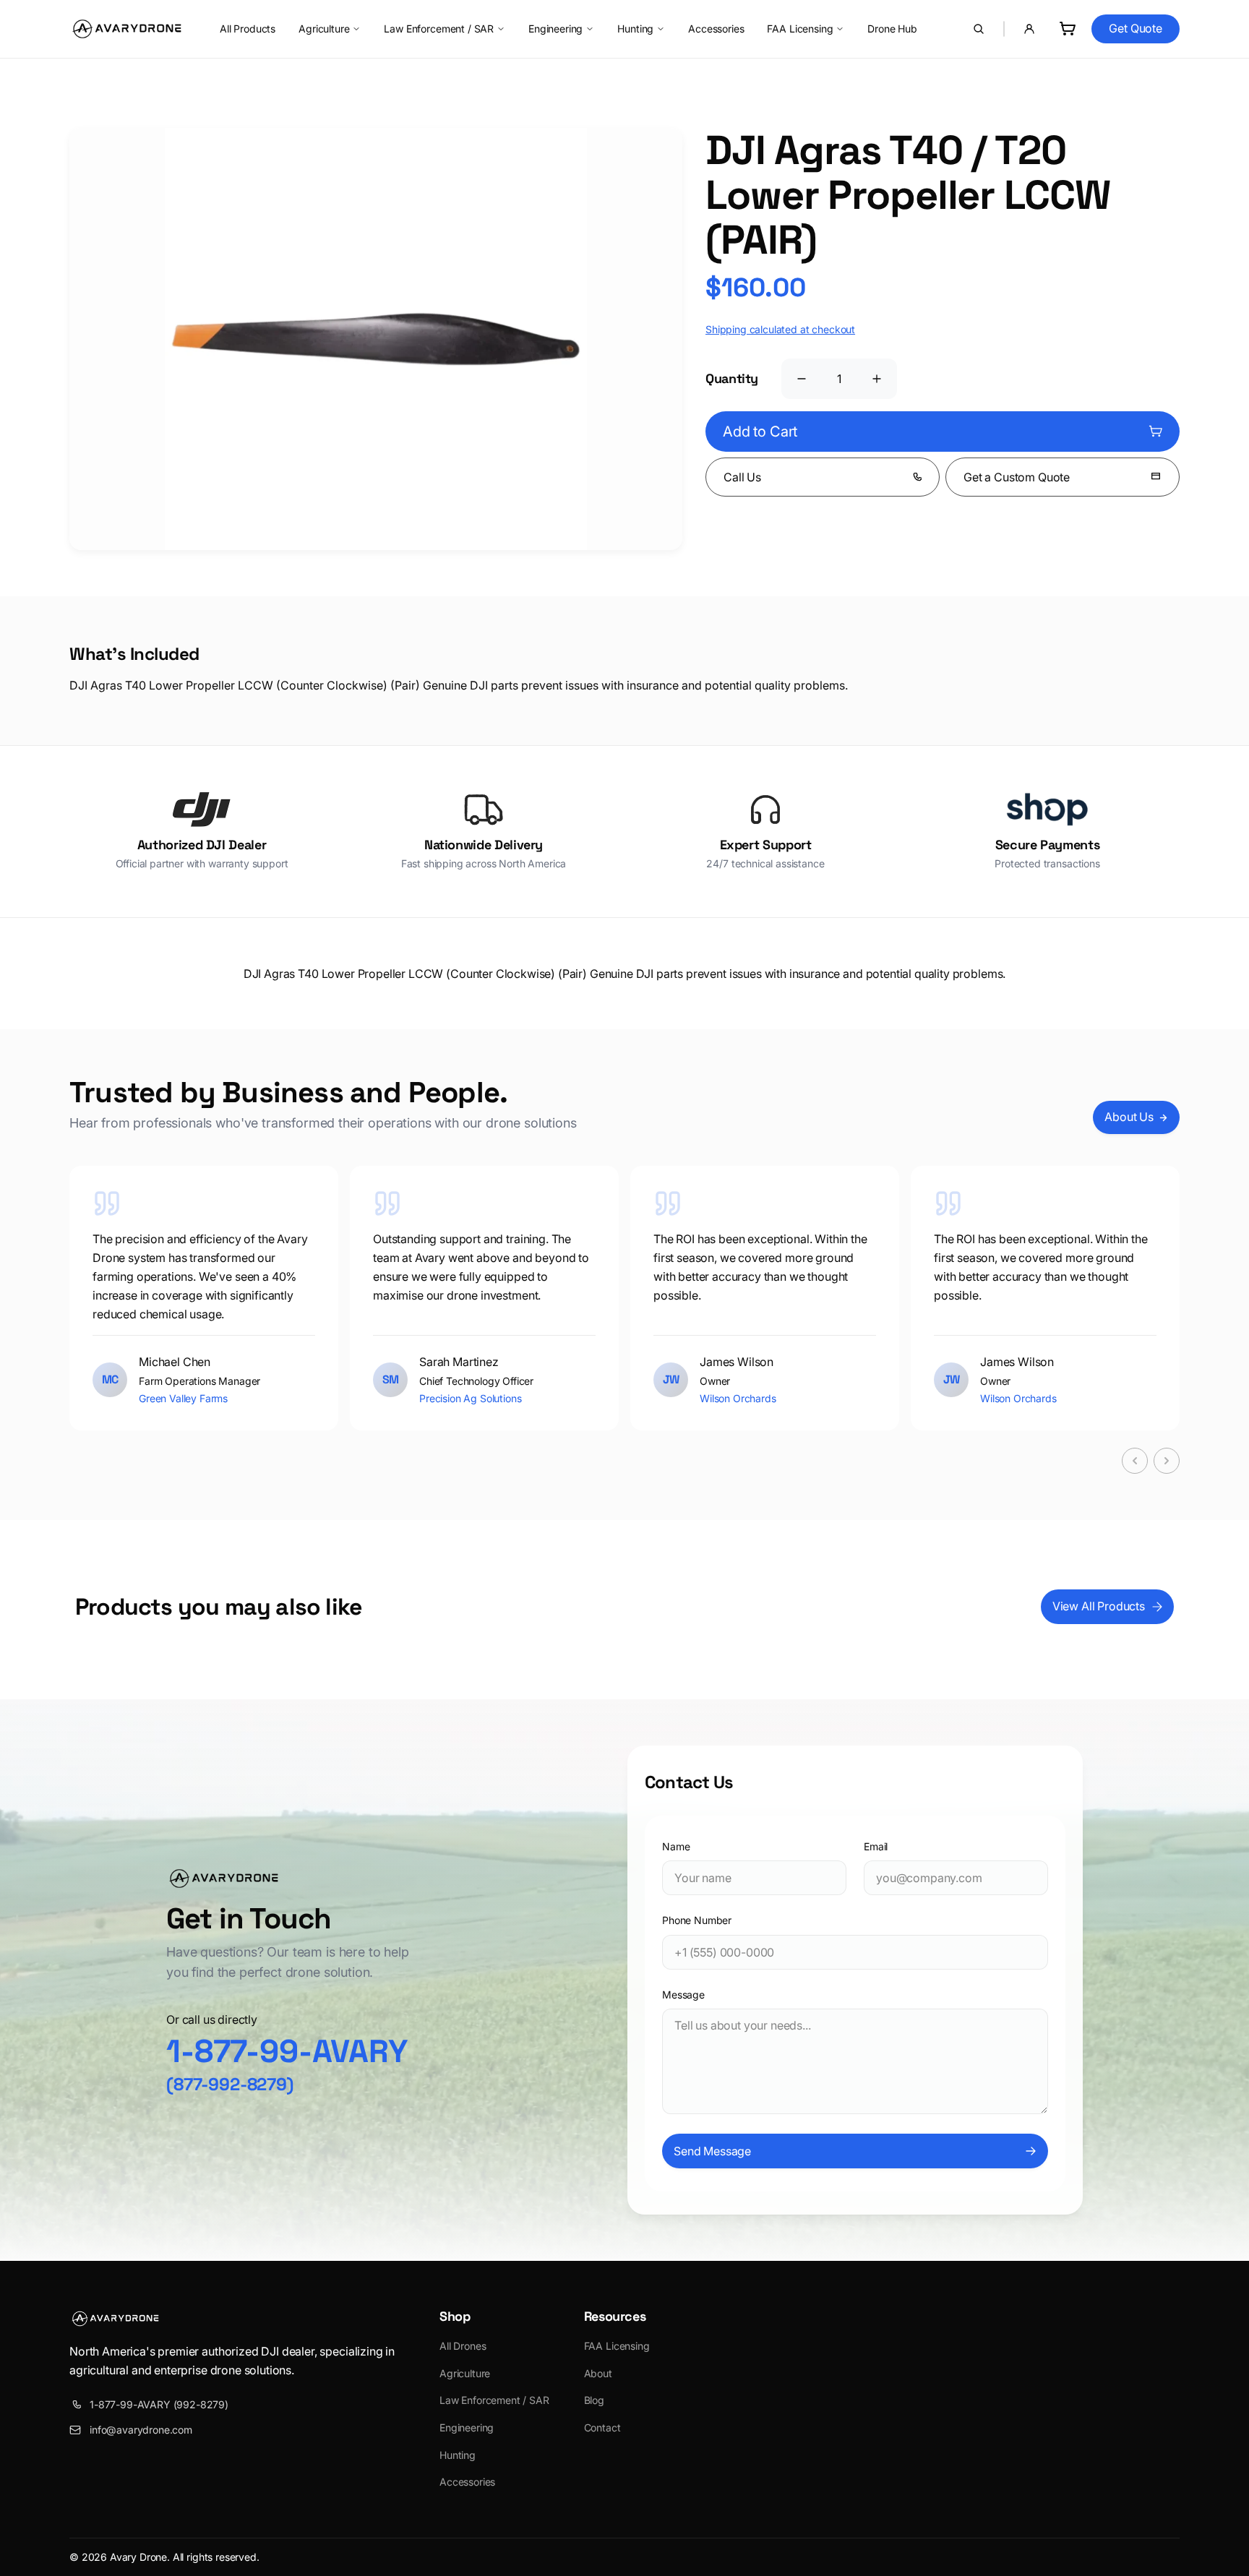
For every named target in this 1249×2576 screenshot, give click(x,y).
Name (676, 1846)
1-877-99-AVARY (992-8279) (159, 2404)
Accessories (716, 29)
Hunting (635, 29)
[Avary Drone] (127, 29)
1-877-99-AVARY (287, 2051)
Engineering (555, 29)
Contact (602, 2427)
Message (683, 1995)
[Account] (1029, 29)
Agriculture (324, 29)
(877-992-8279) (230, 2084)
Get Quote (1136, 28)
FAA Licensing (800, 29)
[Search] (979, 29)
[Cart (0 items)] (1067, 29)
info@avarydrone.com (141, 2430)
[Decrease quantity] (802, 379)
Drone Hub (892, 29)
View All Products (1099, 1606)
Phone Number (697, 1920)
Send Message (712, 2151)
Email (876, 1846)
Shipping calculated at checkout (780, 329)
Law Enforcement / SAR (439, 29)
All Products (248, 29)
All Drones (463, 2346)
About (598, 2373)
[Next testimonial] (1167, 1461)
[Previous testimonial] (1135, 1461)
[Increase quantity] (877, 379)
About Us (1129, 1117)
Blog (594, 2400)
